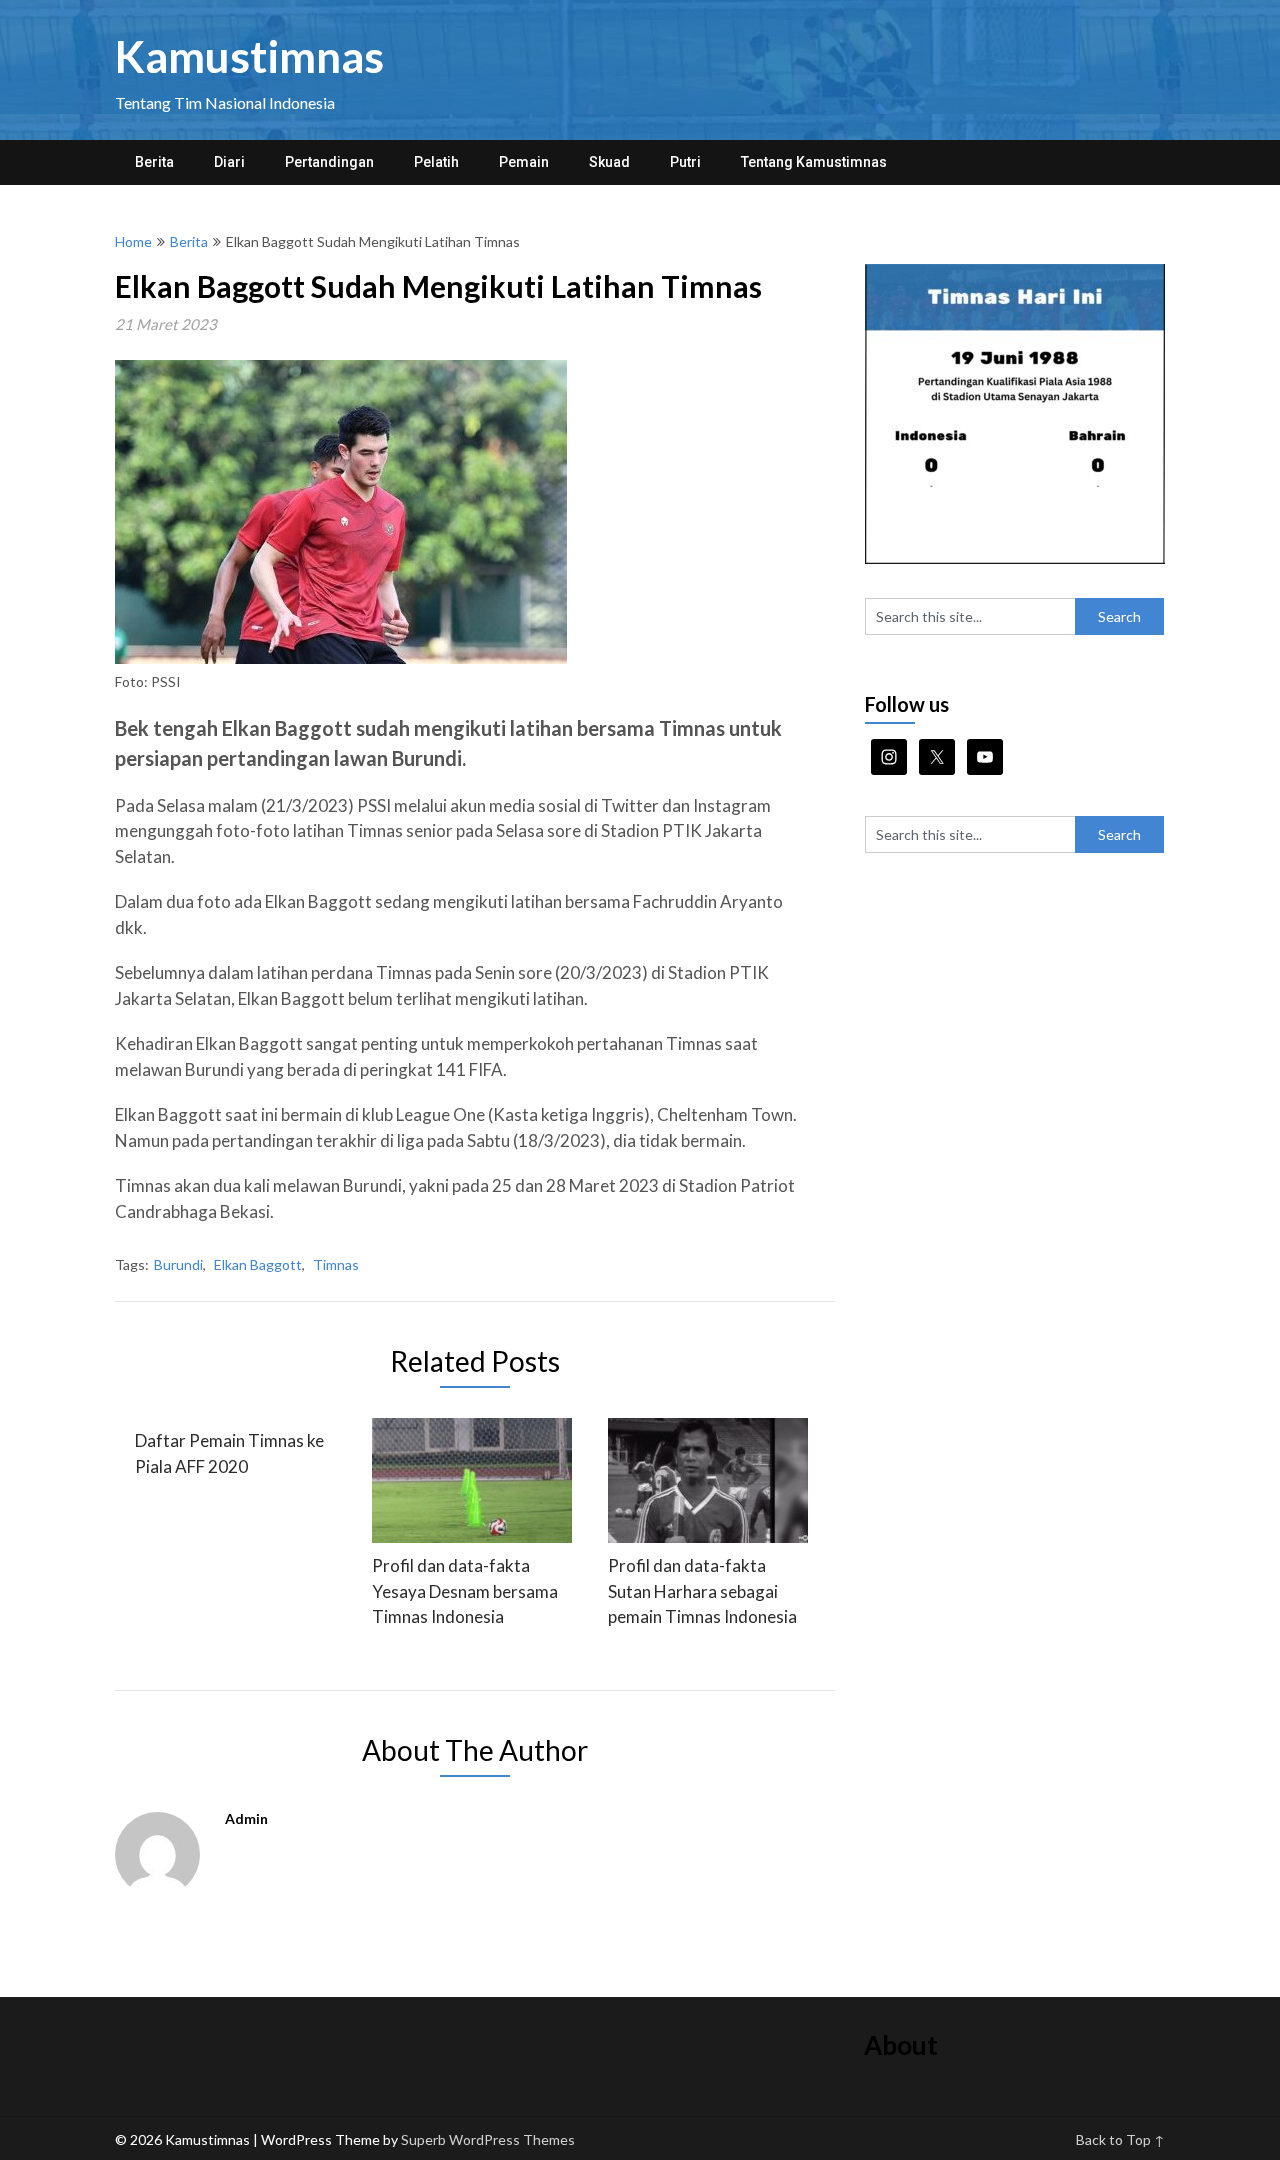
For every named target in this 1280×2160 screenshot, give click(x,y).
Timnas (336, 1264)
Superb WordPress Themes (488, 2139)
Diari (229, 162)
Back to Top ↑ (1120, 2139)
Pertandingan (329, 162)
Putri (685, 162)
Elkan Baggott (258, 1264)
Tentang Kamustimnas (814, 162)
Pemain (524, 162)
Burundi (178, 1264)
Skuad (609, 162)
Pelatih (436, 162)
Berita (154, 162)
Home (133, 241)
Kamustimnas (249, 56)
